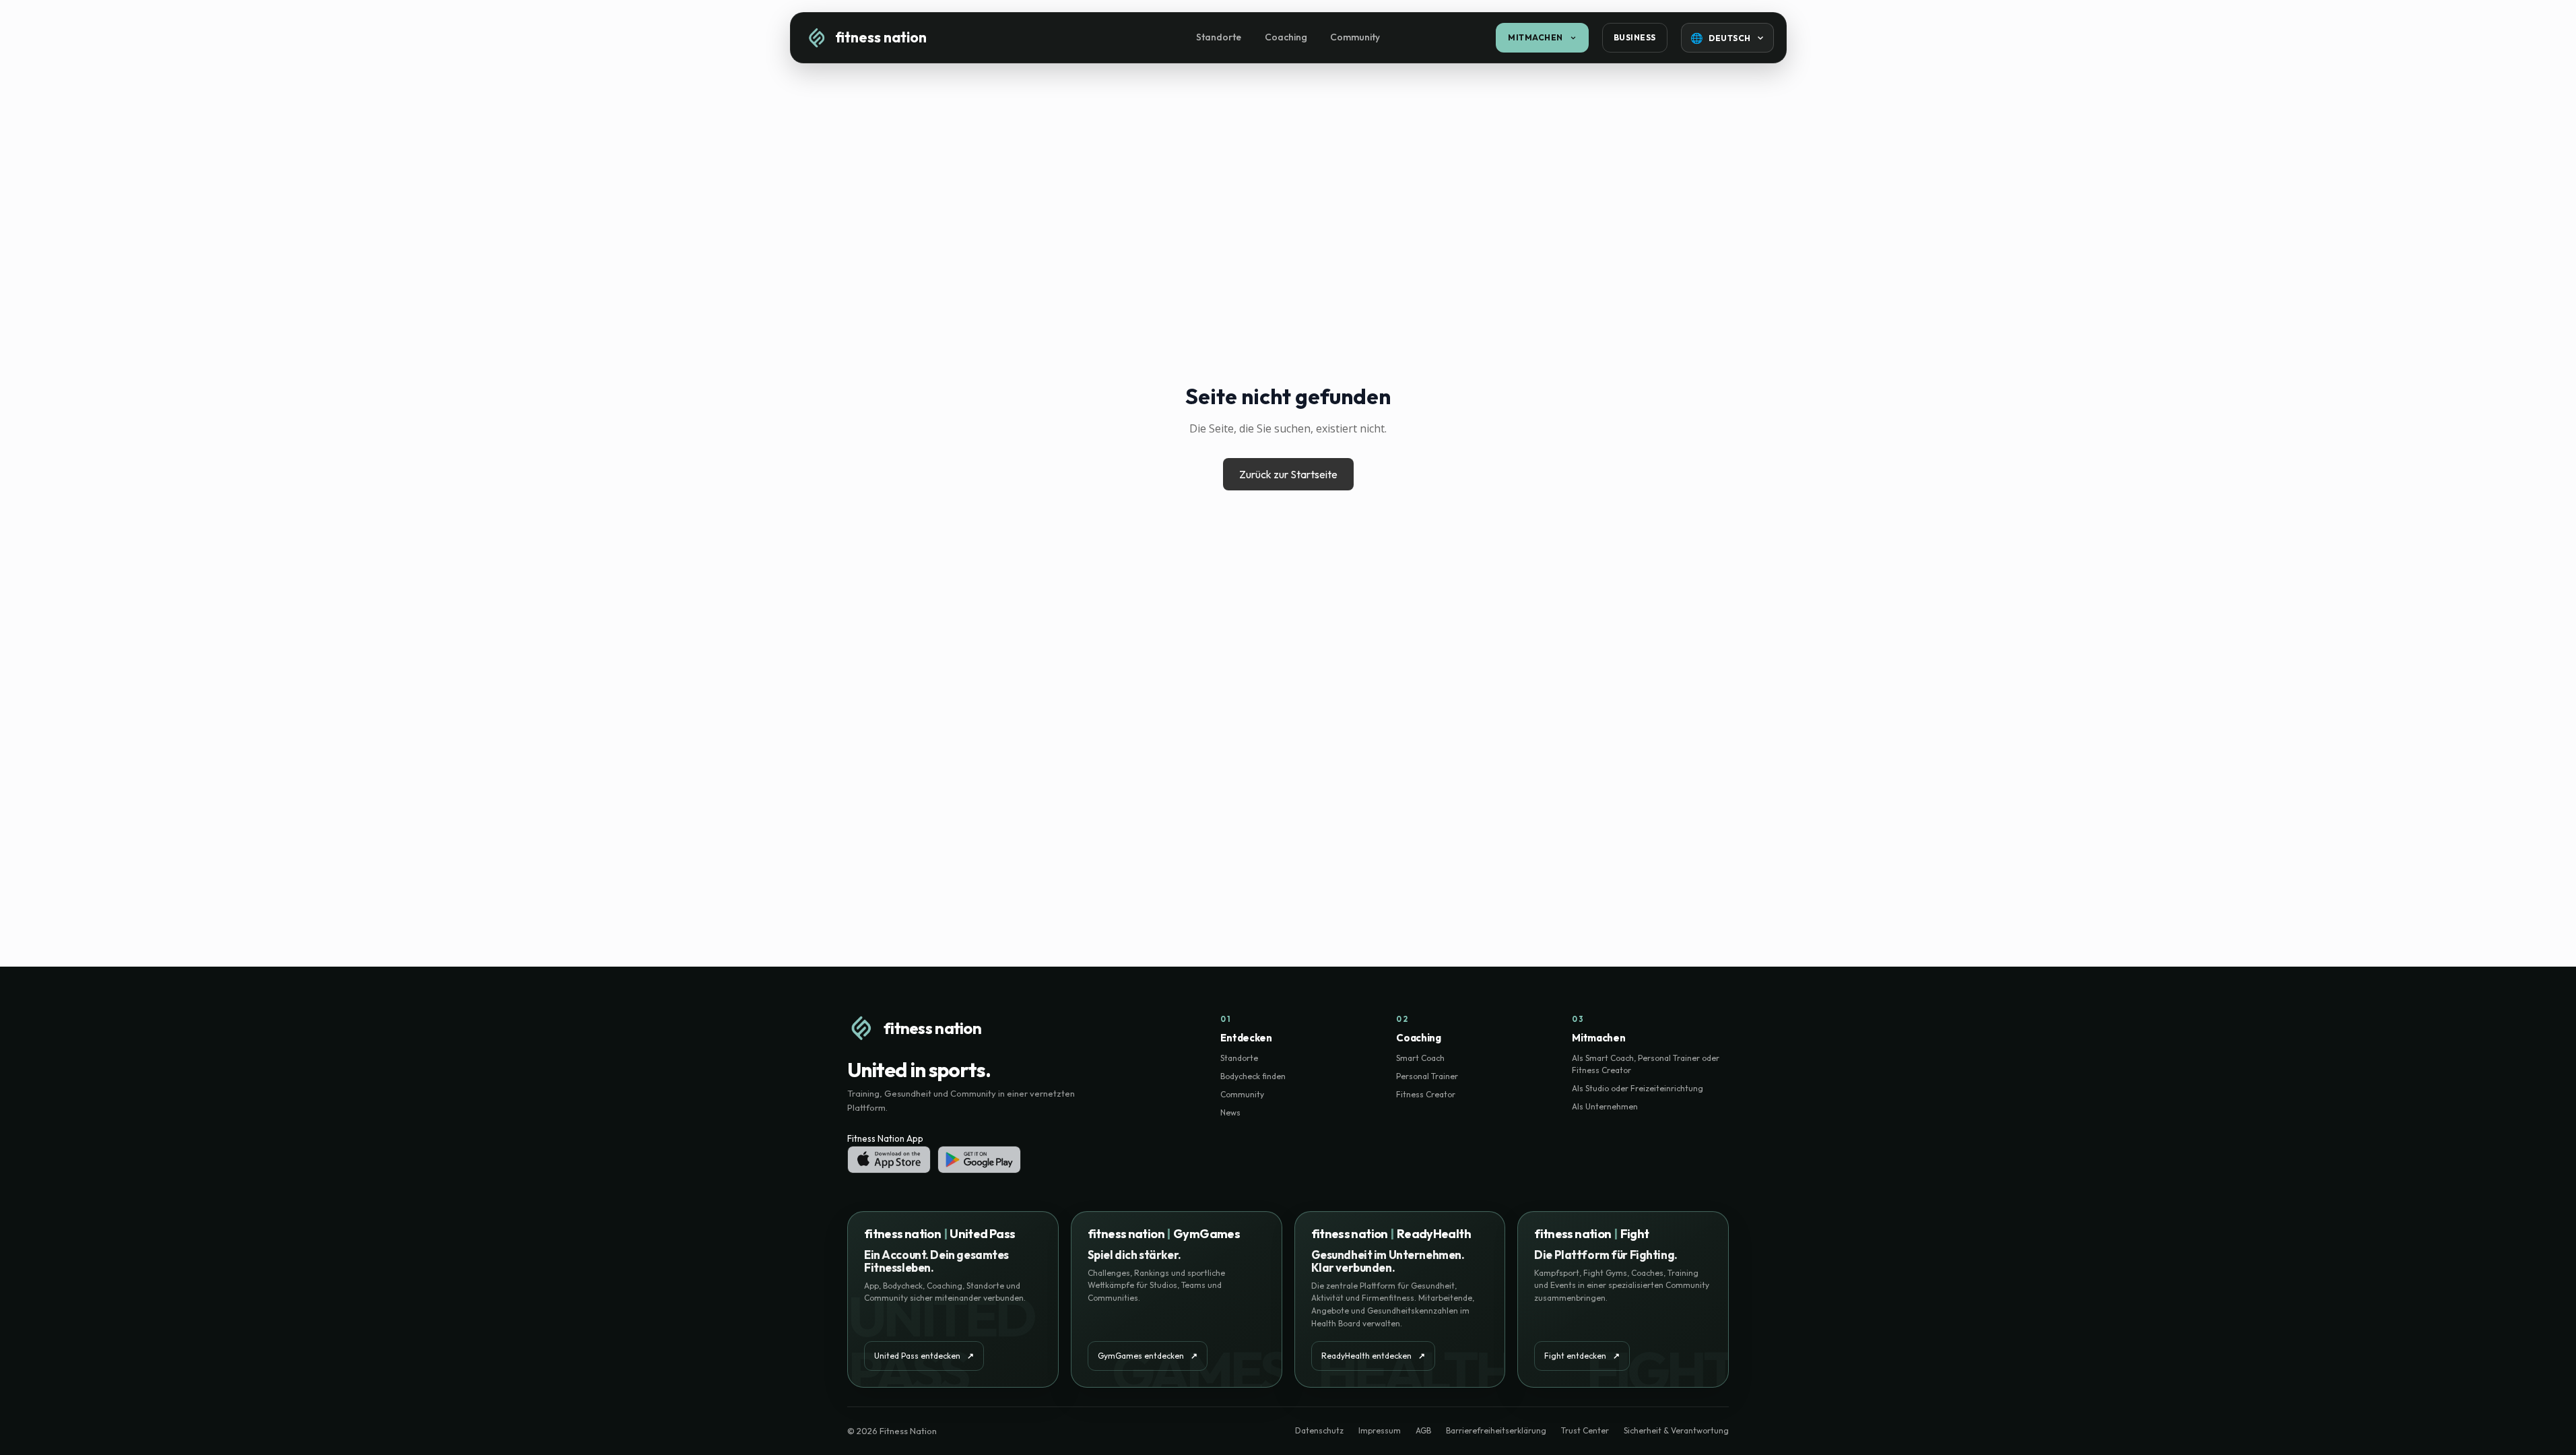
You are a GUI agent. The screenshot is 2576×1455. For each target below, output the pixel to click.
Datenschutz (1319, 1430)
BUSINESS (1635, 37)
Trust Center (1585, 1430)
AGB (1423, 1430)
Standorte (1219, 37)
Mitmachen (1535, 37)
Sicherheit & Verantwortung (1676, 1430)
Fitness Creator (1426, 1094)
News (1230, 1112)
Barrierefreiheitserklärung (1496, 1430)
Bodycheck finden (1253, 1076)
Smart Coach (1420, 1058)
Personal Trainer (1427, 1076)
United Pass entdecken (924, 1356)
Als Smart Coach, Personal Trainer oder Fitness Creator (1646, 1064)
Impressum (1380, 1430)
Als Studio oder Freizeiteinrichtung (1638, 1088)
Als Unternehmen (1605, 1106)
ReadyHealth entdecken (1373, 1356)
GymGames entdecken (1148, 1356)
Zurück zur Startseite (1288, 474)
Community (1355, 37)
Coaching (1286, 37)
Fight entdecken (1582, 1356)
